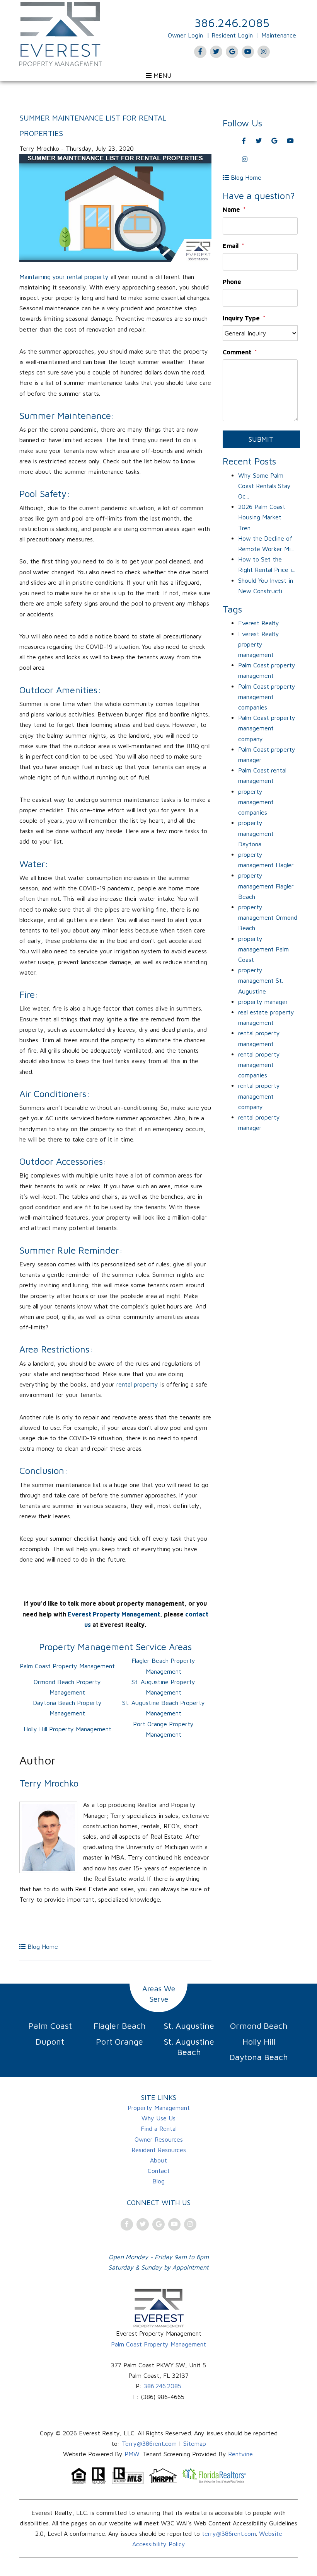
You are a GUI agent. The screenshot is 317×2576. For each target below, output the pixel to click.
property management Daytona (256, 833)
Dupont (50, 2042)
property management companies (256, 802)
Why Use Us (158, 2118)
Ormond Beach (259, 2026)
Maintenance (279, 35)
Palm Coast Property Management (67, 1666)
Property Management (159, 2108)
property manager (263, 1002)
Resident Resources (159, 2150)
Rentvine (240, 2454)
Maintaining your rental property (65, 277)
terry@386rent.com (229, 2533)
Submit (261, 439)
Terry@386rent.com (149, 2443)
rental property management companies (259, 1065)
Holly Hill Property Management (67, 1729)
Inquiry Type (241, 318)
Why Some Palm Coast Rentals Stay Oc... (264, 486)
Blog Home (42, 1946)
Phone (232, 282)
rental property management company (259, 1096)
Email (231, 246)
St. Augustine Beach (189, 2047)
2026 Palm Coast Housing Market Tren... (262, 517)
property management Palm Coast (263, 949)
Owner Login (185, 35)
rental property (137, 1384)
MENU (161, 75)
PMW (132, 2454)
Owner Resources (159, 2139)
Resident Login (232, 35)
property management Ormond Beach (268, 917)
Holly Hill (259, 2042)
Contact (159, 2171)
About (158, 2160)
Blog (158, 2181)
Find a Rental (159, 2129)
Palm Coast (50, 2026)
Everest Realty (259, 623)
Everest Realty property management (259, 644)
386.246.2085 (232, 23)
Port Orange (119, 2042)
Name (231, 209)
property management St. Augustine (261, 980)
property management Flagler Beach (266, 886)
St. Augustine (189, 2026)
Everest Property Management (114, 1614)
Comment (237, 352)
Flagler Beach (120, 2026)
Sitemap (195, 2443)
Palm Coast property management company (267, 728)
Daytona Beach (259, 2057)
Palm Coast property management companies (267, 697)
